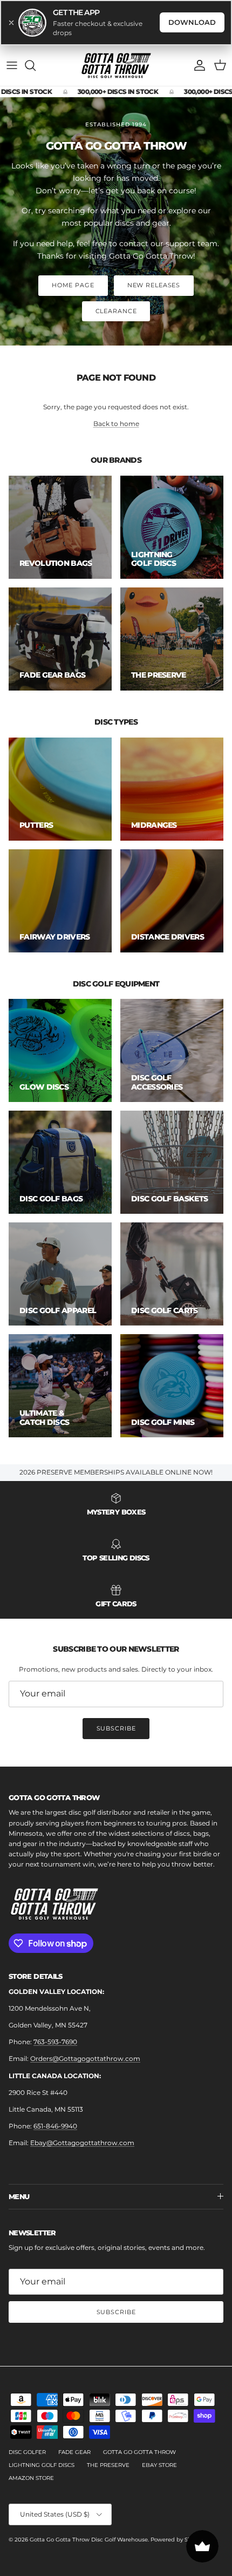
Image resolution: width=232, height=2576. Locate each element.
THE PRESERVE (108, 2465)
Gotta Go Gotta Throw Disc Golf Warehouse (89, 2540)
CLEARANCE (116, 311)
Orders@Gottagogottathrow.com (85, 2058)
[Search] (36, 65)
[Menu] (12, 65)
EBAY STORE (159, 2465)
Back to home (116, 424)
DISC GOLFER (27, 2452)
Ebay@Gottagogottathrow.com (82, 2143)
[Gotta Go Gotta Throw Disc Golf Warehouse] (116, 66)
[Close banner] (11, 23)
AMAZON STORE (31, 2478)
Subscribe (116, 1728)
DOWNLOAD (192, 22)
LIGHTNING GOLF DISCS (42, 2465)
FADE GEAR (74, 2452)
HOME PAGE (73, 285)
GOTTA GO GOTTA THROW (139, 2452)
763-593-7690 (55, 2042)
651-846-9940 (55, 2126)
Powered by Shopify (178, 2540)
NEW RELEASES (154, 285)
